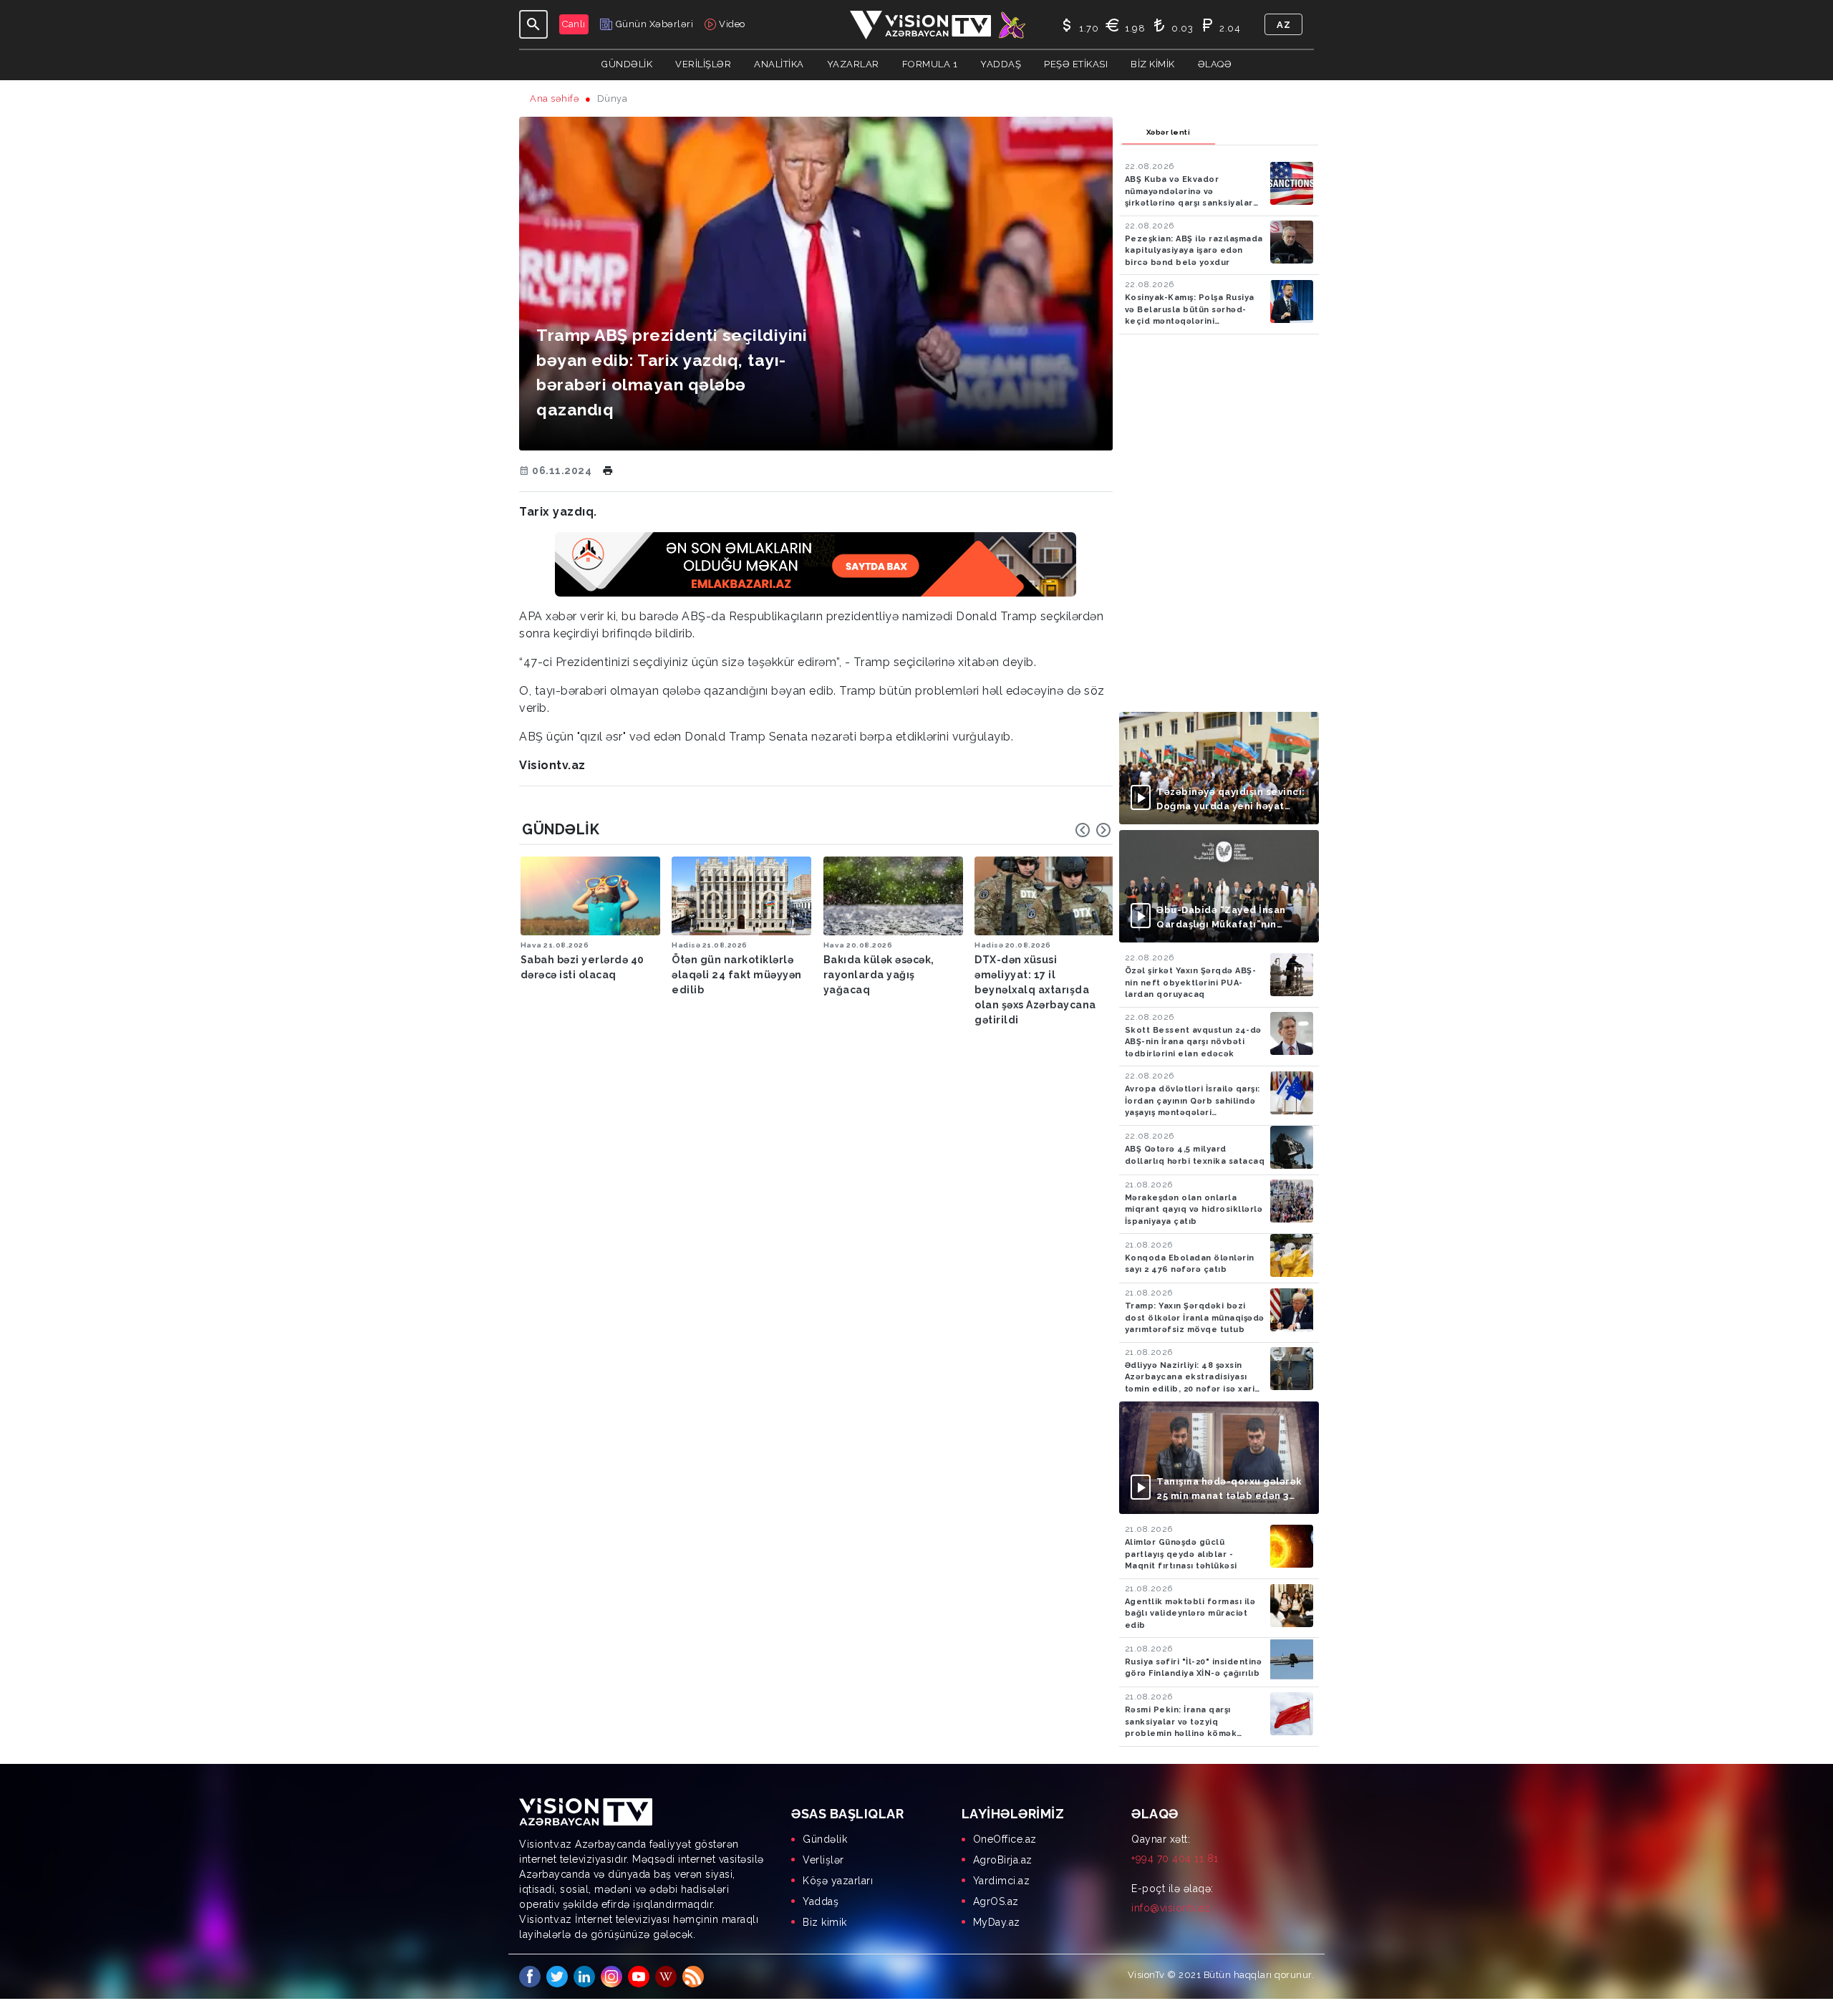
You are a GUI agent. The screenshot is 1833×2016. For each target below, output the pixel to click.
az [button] (1283, 25)
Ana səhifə (555, 98)
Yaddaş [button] (1001, 64)
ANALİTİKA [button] (779, 64)
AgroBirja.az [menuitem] (1003, 1860)
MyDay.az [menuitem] (997, 1922)
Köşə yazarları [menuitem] (838, 1881)
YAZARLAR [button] (853, 64)
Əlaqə (1215, 64)
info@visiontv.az (1171, 1908)
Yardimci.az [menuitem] (1002, 1881)
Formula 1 (930, 64)
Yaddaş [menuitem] (821, 1901)
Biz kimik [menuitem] (825, 1922)
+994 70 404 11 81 (1175, 1858)
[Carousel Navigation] (1093, 830)
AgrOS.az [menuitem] (996, 1901)
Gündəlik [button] (627, 64)
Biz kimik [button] (1153, 64)
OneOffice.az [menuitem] (1005, 1839)
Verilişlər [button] (703, 64)
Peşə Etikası (1076, 64)
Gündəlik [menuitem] (825, 1839)
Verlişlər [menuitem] (823, 1860)
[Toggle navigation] (533, 24)
